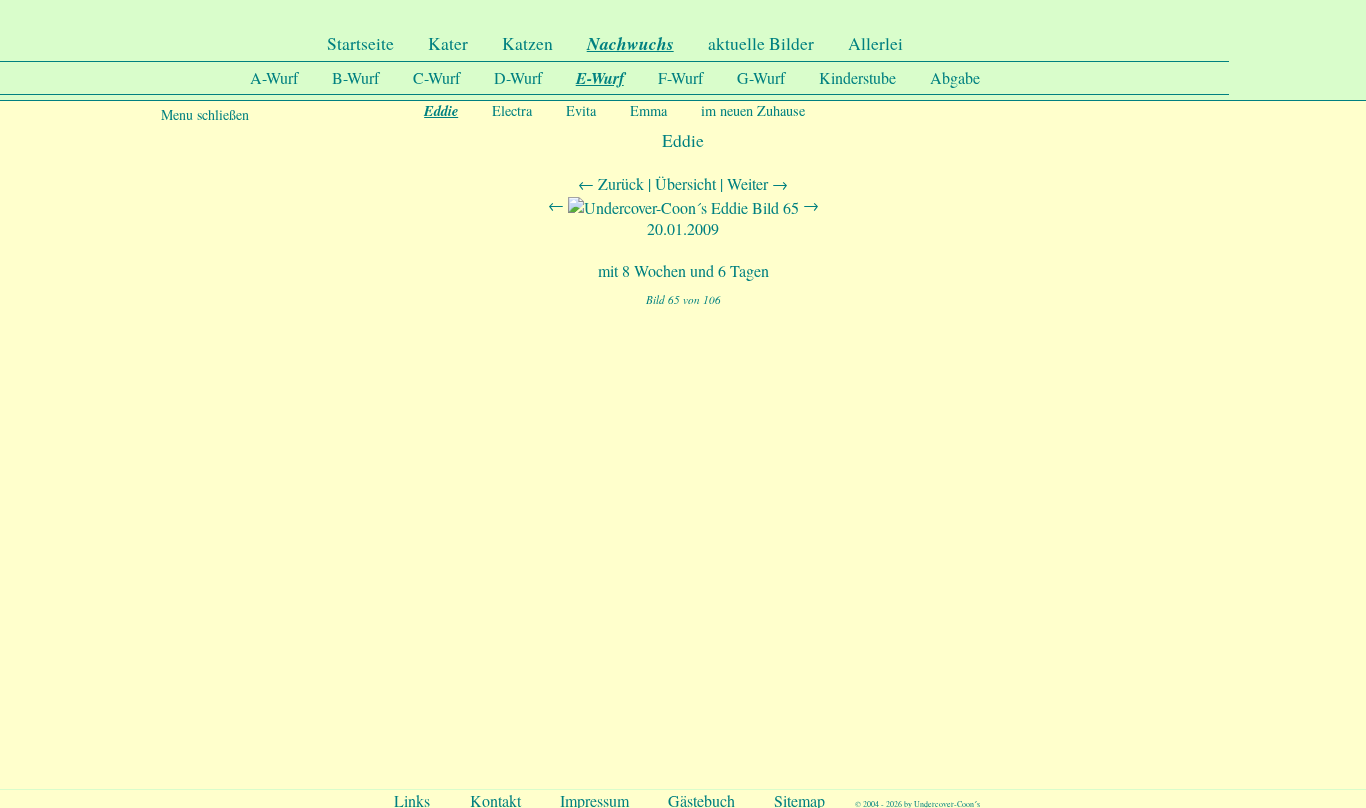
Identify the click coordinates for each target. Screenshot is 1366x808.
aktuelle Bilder (761, 43)
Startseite (360, 43)
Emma (648, 110)
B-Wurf (355, 77)
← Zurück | (616, 183)
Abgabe (955, 77)
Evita (581, 110)
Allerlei (875, 43)
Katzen (527, 43)
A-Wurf (274, 77)
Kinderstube (857, 77)
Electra (512, 110)
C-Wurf (436, 77)
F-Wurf (680, 77)
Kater (448, 43)
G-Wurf (761, 77)
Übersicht (685, 183)
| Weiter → (754, 183)
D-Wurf (518, 77)
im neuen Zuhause (753, 110)
